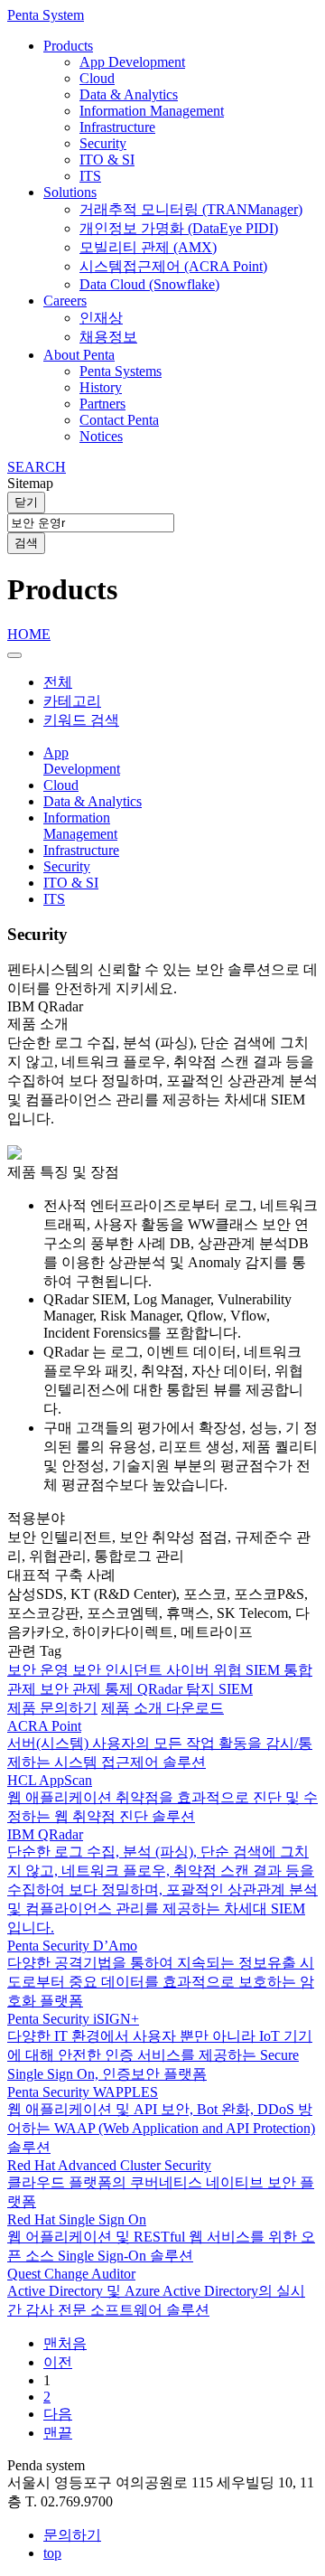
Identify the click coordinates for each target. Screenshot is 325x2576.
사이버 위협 (206, 1670)
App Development (132, 62)
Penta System (46, 15)
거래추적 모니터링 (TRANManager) (191, 209)
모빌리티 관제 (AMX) (148, 247)
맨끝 (58, 2433)
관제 (88, 1689)
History (101, 387)
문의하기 (72, 2535)
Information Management (152, 111)
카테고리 (72, 701)
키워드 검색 (81, 720)
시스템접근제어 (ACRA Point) (173, 266)
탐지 (202, 1689)
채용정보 (108, 337)
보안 (56, 1689)
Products (68, 46)
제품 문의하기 (52, 1708)
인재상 (101, 318)
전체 (58, 682)
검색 (26, 543)
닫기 (26, 502)
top (52, 2553)
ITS (90, 176)
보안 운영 (40, 1670)
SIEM (265, 1670)
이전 (58, 2362)
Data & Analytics (129, 94)
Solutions (70, 192)
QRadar (162, 1689)
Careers (65, 301)
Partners (102, 404)
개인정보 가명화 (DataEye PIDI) (179, 228)
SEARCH (37, 467)
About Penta (79, 355)
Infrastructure (117, 127)
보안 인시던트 (119, 1670)
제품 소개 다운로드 (162, 1708)
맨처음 (65, 2343)
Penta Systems (121, 371)
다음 (58, 2414)
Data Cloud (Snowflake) (149, 284)
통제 (121, 1689)
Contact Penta (119, 420)
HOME (29, 634)
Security (103, 143)
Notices (101, 436)
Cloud (97, 78)
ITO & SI (107, 160)
